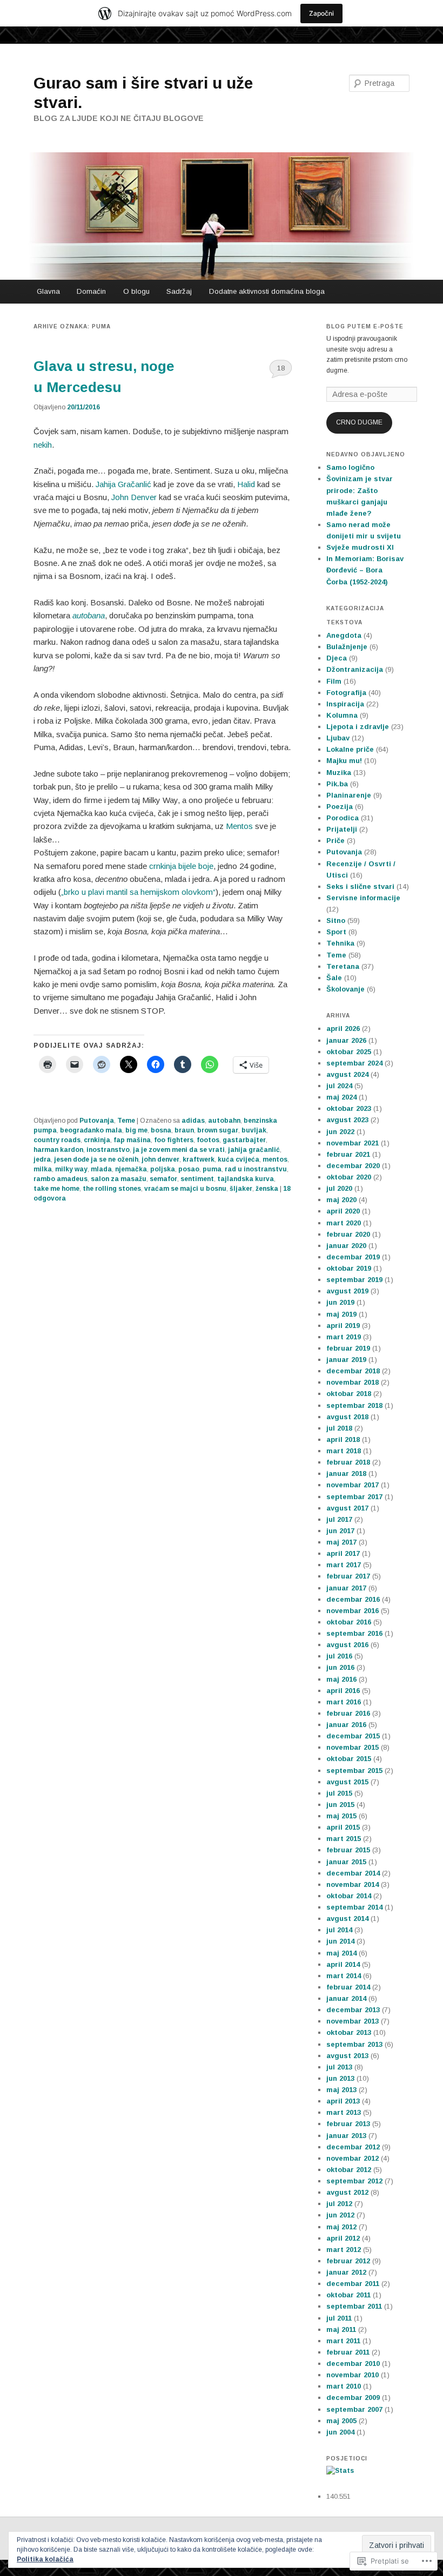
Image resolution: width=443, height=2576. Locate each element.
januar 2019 (346, 1360)
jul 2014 (339, 1930)
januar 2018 (346, 1474)
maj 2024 (341, 1097)
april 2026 (343, 1029)
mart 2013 (344, 2112)
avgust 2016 (347, 1645)
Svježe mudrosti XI (360, 547)
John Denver (134, 497)
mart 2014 (344, 1976)
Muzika (339, 773)
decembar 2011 (353, 2284)
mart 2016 (344, 1702)
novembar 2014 (353, 1884)
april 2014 (343, 1964)
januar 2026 (346, 1040)
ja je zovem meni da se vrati (179, 1150)
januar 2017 (346, 1588)
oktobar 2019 (349, 1268)
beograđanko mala (91, 1130)
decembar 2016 (353, 1599)
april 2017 (343, 1553)
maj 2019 (341, 1314)
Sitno (336, 921)
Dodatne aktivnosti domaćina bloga (267, 291)
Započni (321, 13)
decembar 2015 (353, 1736)
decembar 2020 (353, 1166)
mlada (101, 1169)
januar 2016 (346, 1725)
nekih (43, 445)
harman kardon (58, 1150)
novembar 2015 (353, 1747)
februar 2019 (348, 1348)
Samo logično (350, 467)
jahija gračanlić (254, 1150)
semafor (163, 1179)
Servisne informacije (363, 898)
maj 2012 (341, 2227)
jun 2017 (340, 1531)
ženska (267, 1189)
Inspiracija (345, 704)
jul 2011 (339, 2318)
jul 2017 (339, 1519)
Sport (336, 932)
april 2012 (343, 2238)
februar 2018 (348, 1462)
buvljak (254, 1130)
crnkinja (97, 1140)
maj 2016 (341, 1679)
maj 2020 (341, 1200)
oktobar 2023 (349, 1108)
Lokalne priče (350, 749)
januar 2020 (346, 1246)
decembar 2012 (353, 2147)
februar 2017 (348, 1576)
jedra (42, 1159)
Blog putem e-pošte (365, 326)
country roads (57, 1140)
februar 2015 (348, 1850)
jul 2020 (339, 1188)
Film (334, 681)
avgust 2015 (347, 1782)
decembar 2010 (353, 2363)
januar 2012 (346, 2272)
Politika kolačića (45, 2559)
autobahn (224, 1121)
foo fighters (174, 1140)
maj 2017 (341, 1542)
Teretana (343, 966)
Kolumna (342, 715)
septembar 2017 (354, 1497)
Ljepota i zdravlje (358, 727)
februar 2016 (348, 1713)
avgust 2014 (347, 1918)
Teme (126, 1121)
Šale (334, 978)
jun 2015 (340, 1805)
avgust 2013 (347, 2056)
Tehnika (340, 943)
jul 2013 (339, 2067)
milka (43, 1169)
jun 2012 (340, 2215)
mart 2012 (344, 2250)
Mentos (239, 826)
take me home (56, 1189)
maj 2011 (341, 2329)
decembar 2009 (353, 2398)
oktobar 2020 (349, 1177)
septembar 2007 (354, 2409)
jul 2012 (339, 2204)
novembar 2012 (353, 2158)
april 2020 (343, 1211)
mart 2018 (344, 1451)
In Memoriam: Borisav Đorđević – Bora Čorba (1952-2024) (365, 570)
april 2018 (343, 1439)
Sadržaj (179, 291)
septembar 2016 (354, 1633)
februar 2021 (348, 1154)
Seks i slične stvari (360, 886)
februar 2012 (348, 2261)
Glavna (48, 291)
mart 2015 (344, 1839)
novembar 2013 (353, 2021)
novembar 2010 (353, 2375)
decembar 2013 (353, 2010)
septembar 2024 (354, 1063)
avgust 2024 (347, 1074)
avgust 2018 (347, 1417)
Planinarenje (349, 795)
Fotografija (346, 693)
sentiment (197, 1179)
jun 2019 (340, 1302)
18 (281, 368)
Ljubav (338, 738)
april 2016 (343, 1691)
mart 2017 (344, 1565)
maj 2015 (341, 1816)
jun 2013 (340, 2078)
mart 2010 (344, 2386)
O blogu (136, 291)
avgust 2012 (347, 2192)
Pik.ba (337, 784)
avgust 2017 (347, 1508)
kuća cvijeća (239, 1159)
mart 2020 (344, 1223)
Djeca (337, 658)
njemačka (131, 1169)
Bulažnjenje (347, 647)
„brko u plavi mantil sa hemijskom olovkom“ (138, 892)
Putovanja (97, 1121)
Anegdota (344, 635)
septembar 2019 (354, 1280)
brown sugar (218, 1130)
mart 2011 (343, 2341)
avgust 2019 (347, 1291)
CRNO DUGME (359, 422)
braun (184, 1130)
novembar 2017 (353, 1485)
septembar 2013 (354, 2044)
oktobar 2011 (348, 2295)
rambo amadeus (61, 1179)
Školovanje (345, 989)
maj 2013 (341, 2090)
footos (208, 1140)
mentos (275, 1159)
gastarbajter (244, 1140)
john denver (160, 1159)
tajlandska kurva (246, 1179)
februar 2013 (348, 2124)
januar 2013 (346, 2136)
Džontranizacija (355, 669)
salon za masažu (119, 1179)
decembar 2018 (353, 1371)
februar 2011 (348, 2352)
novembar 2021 (353, 1143)
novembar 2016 (353, 1611)
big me (136, 1130)
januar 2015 (346, 1862)
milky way (71, 1169)
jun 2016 (340, 1667)
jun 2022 (340, 1132)
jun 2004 (340, 2432)
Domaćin (91, 291)
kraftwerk (199, 1159)
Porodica (343, 818)
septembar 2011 (354, 2306)
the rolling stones (112, 1189)
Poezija (340, 807)
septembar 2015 (354, 1771)
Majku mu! (344, 761)
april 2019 (343, 1326)
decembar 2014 (353, 1873)
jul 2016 (339, 1656)
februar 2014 (348, 1987)
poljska (163, 1169)
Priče (335, 841)
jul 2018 (339, 1428)
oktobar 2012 (349, 2170)
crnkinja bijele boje (181, 866)
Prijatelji (342, 829)
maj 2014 (341, 1953)
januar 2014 (346, 1998)
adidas (193, 1121)
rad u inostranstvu (256, 1169)
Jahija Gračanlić (123, 484)
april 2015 (343, 1827)
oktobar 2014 (349, 1896)
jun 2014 (340, 1941)
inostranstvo (108, 1150)
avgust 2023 (347, 1120)
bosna (161, 1130)
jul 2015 (339, 1793)
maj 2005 (341, 2421)
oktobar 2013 (349, 2032)
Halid (246, 484)
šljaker (241, 1189)
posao (189, 1169)
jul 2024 (339, 1086)
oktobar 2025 (349, 1052)
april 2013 (343, 2101)
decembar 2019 (353, 1257)
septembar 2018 (354, 1405)
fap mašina (132, 1140)
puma (212, 1169)
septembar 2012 (354, 2181)
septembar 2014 (354, 1907)
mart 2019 (344, 1337)
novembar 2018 (353, 1382)
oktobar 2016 (349, 1622)
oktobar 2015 (349, 1759)
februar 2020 (348, 1234)
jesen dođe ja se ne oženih (96, 1159)
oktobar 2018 (349, 1394)
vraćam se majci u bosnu (185, 1189)
